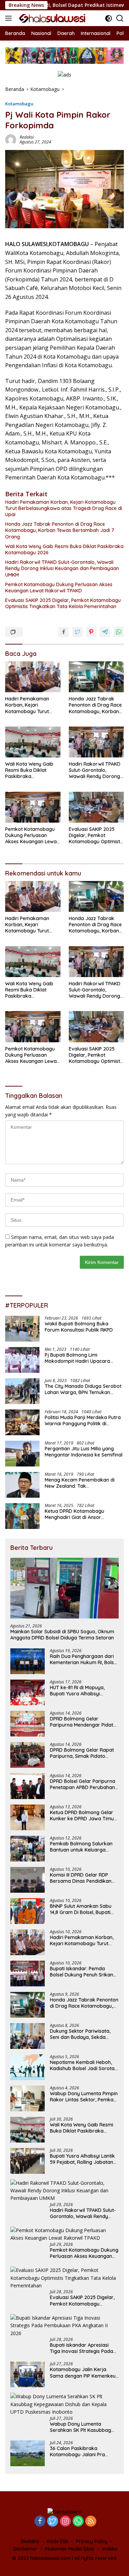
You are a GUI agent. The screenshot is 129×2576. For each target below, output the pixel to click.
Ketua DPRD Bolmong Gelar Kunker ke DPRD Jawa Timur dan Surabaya (83, 1815)
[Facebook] (40, 2522)
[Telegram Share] (105, 632)
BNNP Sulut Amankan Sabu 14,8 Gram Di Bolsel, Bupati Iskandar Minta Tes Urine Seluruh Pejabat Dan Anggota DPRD (84, 1909)
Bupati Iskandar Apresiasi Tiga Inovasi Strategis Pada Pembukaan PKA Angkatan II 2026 (82, 2348)
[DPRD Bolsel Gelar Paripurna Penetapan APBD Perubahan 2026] (28, 1786)
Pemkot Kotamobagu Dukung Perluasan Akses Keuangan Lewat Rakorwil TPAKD (59, 588)
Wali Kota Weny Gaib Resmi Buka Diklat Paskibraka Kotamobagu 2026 (64, 549)
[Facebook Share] (64, 632)
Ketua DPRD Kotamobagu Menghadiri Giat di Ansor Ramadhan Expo (74, 1514)
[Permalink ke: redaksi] (11, 139)
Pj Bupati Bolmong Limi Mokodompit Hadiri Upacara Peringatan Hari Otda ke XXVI (78, 1358)
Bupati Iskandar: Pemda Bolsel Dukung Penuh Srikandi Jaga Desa (84, 1972)
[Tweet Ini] (77, 632)
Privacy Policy (92, 2541)
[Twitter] (53, 2522)
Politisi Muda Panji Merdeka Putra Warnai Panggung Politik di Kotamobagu (83, 1420)
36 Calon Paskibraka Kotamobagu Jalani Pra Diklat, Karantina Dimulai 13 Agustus (81, 2451)
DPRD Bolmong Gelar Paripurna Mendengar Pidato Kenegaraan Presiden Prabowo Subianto (83, 1722)
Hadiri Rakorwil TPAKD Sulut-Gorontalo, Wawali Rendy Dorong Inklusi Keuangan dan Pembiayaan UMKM (62, 568)
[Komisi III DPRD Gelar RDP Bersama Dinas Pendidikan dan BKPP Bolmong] (28, 1880)
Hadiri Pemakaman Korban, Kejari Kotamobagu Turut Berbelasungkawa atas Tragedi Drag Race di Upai (64, 508)
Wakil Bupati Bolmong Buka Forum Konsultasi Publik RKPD (79, 1327)
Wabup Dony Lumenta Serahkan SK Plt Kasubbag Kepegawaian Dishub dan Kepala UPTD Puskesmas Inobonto (80, 2427)
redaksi (27, 137)
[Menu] (10, 18)
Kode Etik (58, 2541)
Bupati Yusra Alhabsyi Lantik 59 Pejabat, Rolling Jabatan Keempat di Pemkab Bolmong (84, 2159)
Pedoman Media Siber (70, 2549)
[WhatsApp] (78, 2522)
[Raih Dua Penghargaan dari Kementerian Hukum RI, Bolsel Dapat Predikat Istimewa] (28, 1661)
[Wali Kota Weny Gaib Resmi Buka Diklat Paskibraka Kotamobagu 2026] (33, 742)
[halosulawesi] (51, 18)
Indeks (110, 2549)
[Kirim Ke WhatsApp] (119, 632)
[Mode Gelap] (109, 18)
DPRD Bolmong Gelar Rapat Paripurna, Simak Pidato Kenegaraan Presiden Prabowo (82, 1753)
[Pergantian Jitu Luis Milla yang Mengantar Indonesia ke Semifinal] (22, 1454)
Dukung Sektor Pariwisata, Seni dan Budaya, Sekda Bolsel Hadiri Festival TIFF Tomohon (80, 2034)
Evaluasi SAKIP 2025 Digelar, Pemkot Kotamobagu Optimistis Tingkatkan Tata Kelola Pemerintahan (63, 603)
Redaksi (30, 2541)
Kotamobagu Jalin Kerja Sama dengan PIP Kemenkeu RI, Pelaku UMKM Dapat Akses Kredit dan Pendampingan (84, 2372)
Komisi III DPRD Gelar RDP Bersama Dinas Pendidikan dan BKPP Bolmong (81, 1878)
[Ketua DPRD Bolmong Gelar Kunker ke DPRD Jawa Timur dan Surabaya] (28, 1817)
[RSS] (91, 2522)
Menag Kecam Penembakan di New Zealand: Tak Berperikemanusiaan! (80, 1483)
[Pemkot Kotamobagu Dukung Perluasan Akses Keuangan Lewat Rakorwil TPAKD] (33, 807)
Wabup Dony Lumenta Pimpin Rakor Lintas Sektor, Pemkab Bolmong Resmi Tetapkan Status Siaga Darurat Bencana (84, 2097)
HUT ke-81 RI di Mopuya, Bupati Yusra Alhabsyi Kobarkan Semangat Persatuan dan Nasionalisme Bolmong (83, 1691)
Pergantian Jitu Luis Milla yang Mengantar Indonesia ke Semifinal (84, 1452)
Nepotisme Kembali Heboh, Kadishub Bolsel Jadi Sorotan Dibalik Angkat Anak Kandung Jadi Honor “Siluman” (84, 2065)
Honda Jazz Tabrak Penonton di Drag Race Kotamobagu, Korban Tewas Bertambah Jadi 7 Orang (60, 530)
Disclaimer (25, 2549)
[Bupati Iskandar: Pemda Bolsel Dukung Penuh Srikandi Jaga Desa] (28, 1974)
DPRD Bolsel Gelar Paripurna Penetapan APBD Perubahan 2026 (83, 1784)
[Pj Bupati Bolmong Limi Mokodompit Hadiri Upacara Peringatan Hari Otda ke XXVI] (22, 1360)
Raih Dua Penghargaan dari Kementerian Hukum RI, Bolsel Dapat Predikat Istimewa (84, 1659)
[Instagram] (65, 2522)
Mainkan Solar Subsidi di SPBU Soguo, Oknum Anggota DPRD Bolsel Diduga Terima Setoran (62, 1635)
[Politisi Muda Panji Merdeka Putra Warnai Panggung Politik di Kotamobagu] (22, 1422)
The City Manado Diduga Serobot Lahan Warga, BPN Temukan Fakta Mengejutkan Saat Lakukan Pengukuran (83, 1389)
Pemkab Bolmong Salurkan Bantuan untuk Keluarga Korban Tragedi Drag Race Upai (81, 1847)
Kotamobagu (19, 104)
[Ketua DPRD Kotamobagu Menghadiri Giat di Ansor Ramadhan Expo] (22, 1516)
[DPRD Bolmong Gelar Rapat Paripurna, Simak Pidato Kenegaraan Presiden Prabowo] (28, 1755)
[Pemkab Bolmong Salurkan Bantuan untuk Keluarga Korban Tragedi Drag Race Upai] (28, 1849)
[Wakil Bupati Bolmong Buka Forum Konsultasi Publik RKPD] (22, 1329)
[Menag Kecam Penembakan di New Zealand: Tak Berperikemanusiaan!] (22, 1485)
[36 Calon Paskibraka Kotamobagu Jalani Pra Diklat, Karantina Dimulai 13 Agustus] (28, 2453)
